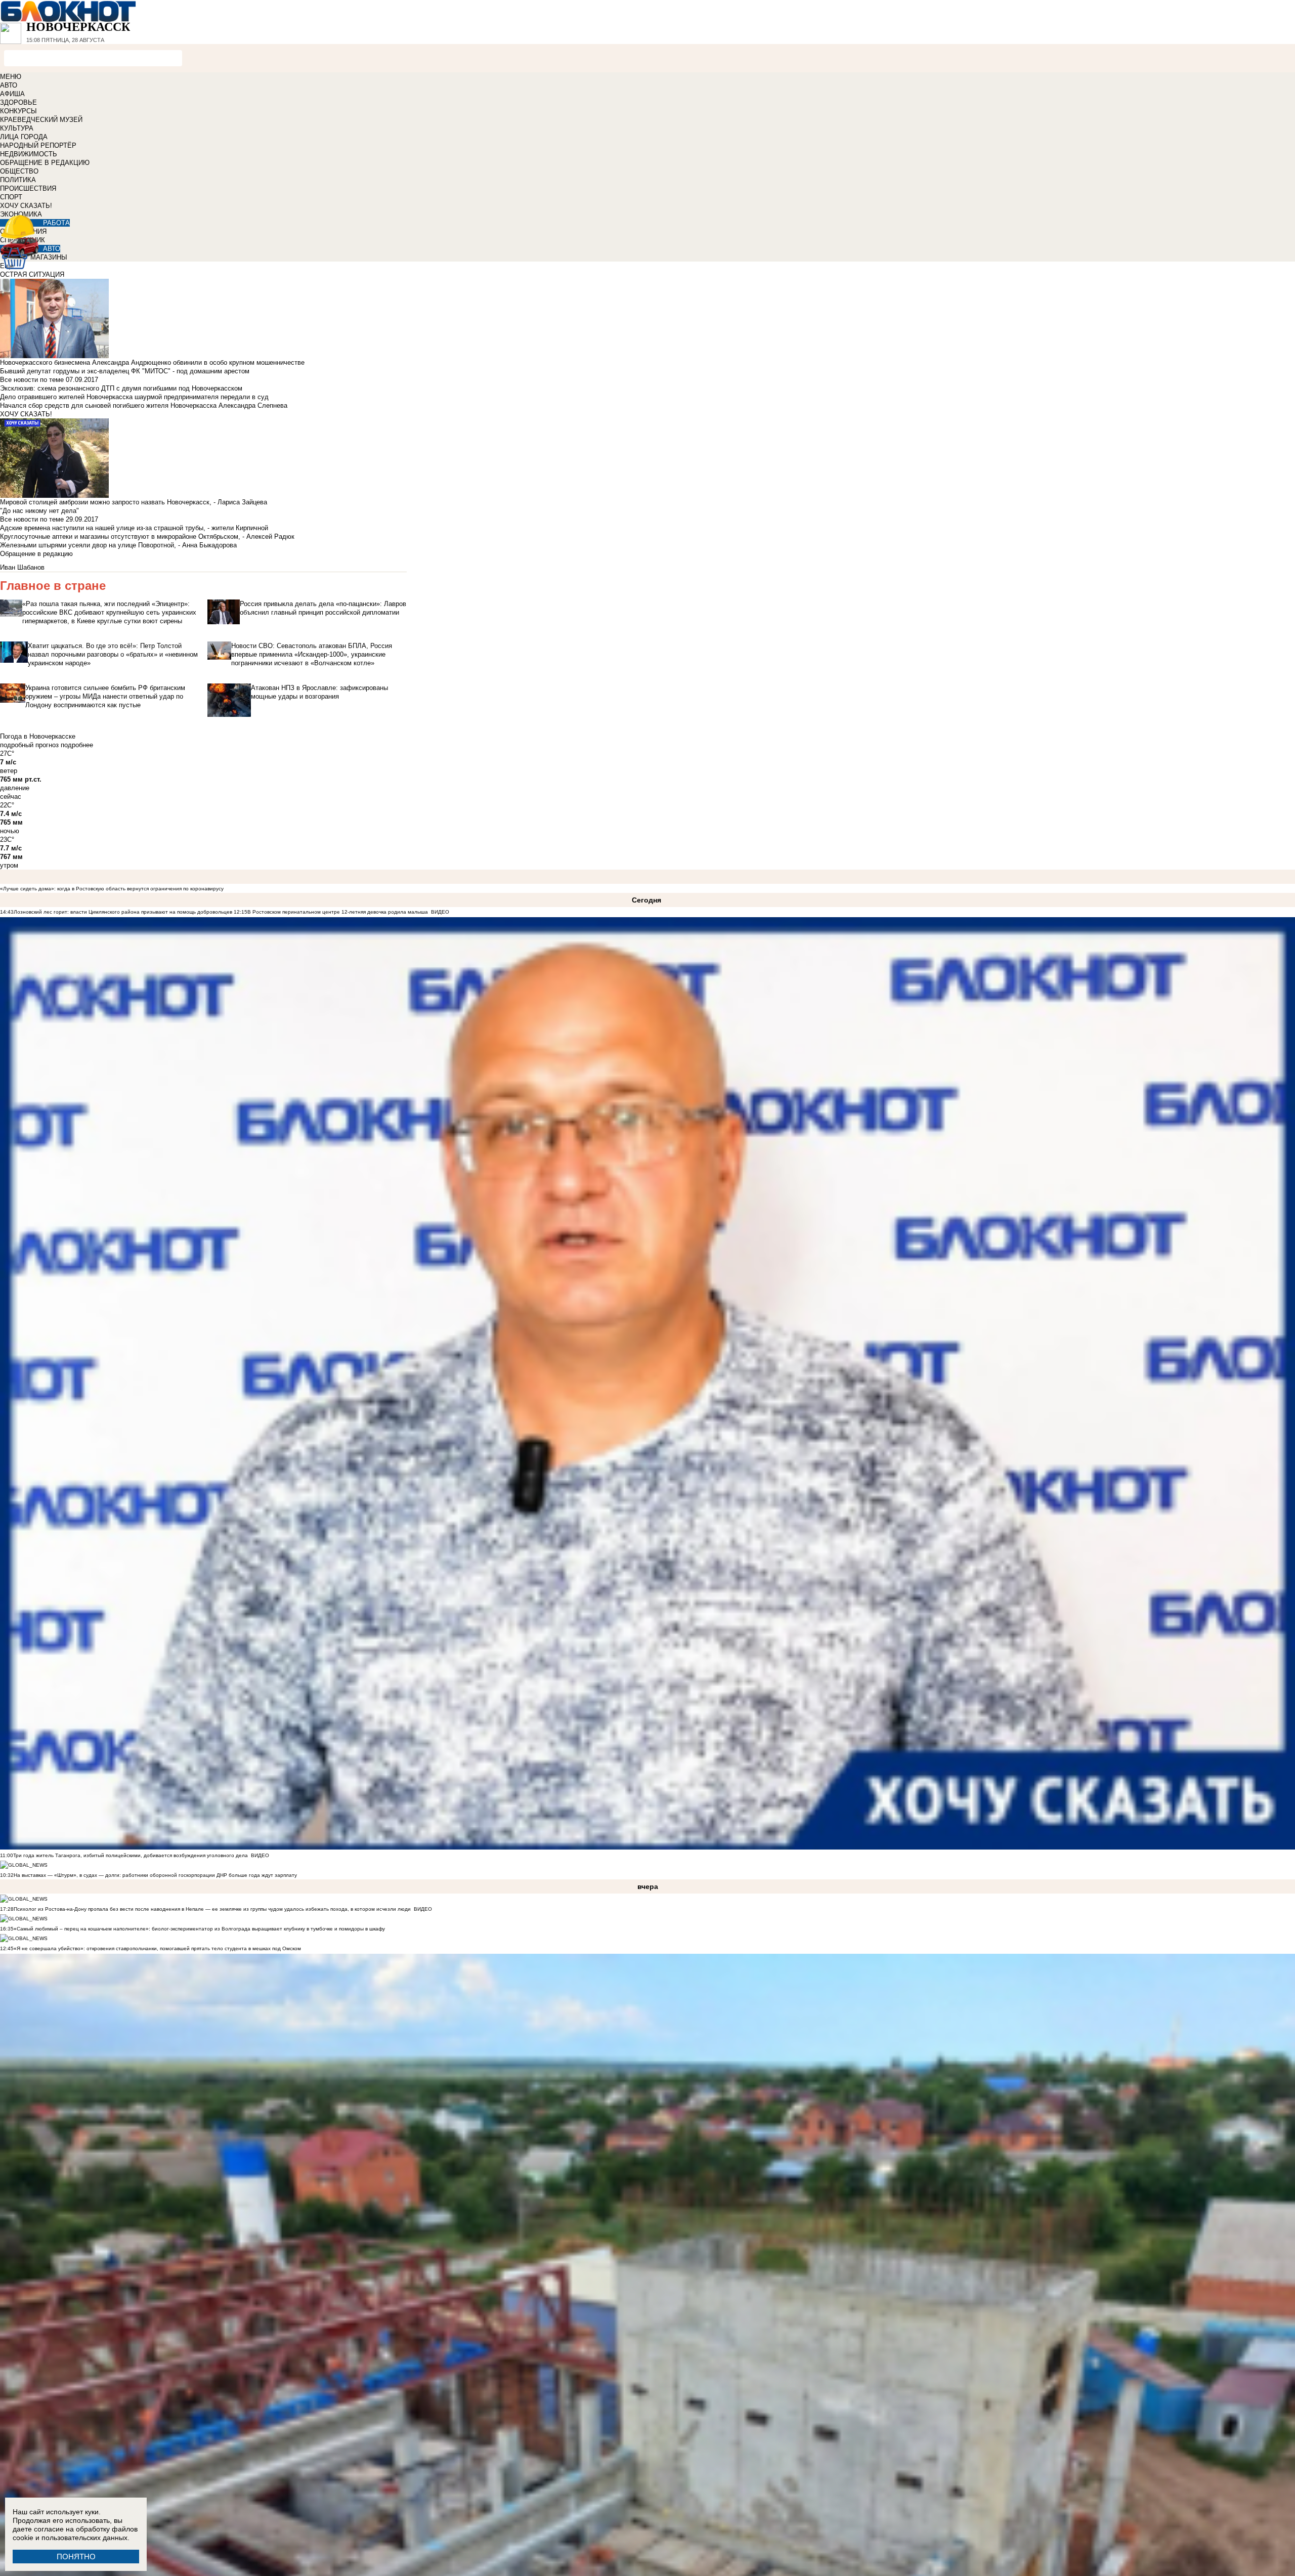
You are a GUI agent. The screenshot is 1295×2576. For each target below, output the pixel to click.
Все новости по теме (32, 380)
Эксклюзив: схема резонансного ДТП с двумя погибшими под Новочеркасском (121, 388)
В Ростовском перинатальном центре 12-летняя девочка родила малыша (338, 912)
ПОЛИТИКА (18, 180)
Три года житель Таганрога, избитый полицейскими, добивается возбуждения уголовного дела (131, 1855)
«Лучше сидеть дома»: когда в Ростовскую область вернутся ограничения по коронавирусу (112, 889)
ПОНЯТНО (76, 2557)
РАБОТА (56, 223)
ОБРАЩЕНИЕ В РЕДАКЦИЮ (45, 163)
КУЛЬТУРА (17, 128)
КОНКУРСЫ (18, 111)
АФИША (12, 94)
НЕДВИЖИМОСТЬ (29, 154)
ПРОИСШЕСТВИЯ (28, 188)
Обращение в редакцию (36, 554)
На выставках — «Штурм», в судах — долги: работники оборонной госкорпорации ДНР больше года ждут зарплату (155, 1875)
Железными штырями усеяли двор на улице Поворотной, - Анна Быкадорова (118, 545)
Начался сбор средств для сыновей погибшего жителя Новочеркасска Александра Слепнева (144, 405)
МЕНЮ (11, 77)
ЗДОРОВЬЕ (18, 102)
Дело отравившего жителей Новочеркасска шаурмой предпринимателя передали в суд (134, 397)
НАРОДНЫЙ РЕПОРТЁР (38, 145)
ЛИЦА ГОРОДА (24, 137)
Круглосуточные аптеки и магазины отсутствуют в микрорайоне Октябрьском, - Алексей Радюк (147, 536)
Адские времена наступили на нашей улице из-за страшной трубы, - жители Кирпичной (134, 528)
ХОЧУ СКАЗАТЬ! (26, 206)
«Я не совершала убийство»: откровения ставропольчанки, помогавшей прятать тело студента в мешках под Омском (157, 1948)
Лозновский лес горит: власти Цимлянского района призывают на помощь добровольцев (124, 912)
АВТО (9, 85)
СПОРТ (11, 197)
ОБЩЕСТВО (19, 171)
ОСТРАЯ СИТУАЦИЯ (32, 274)
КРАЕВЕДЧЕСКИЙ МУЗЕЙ (41, 120)
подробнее (77, 745)
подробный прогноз (29, 745)
